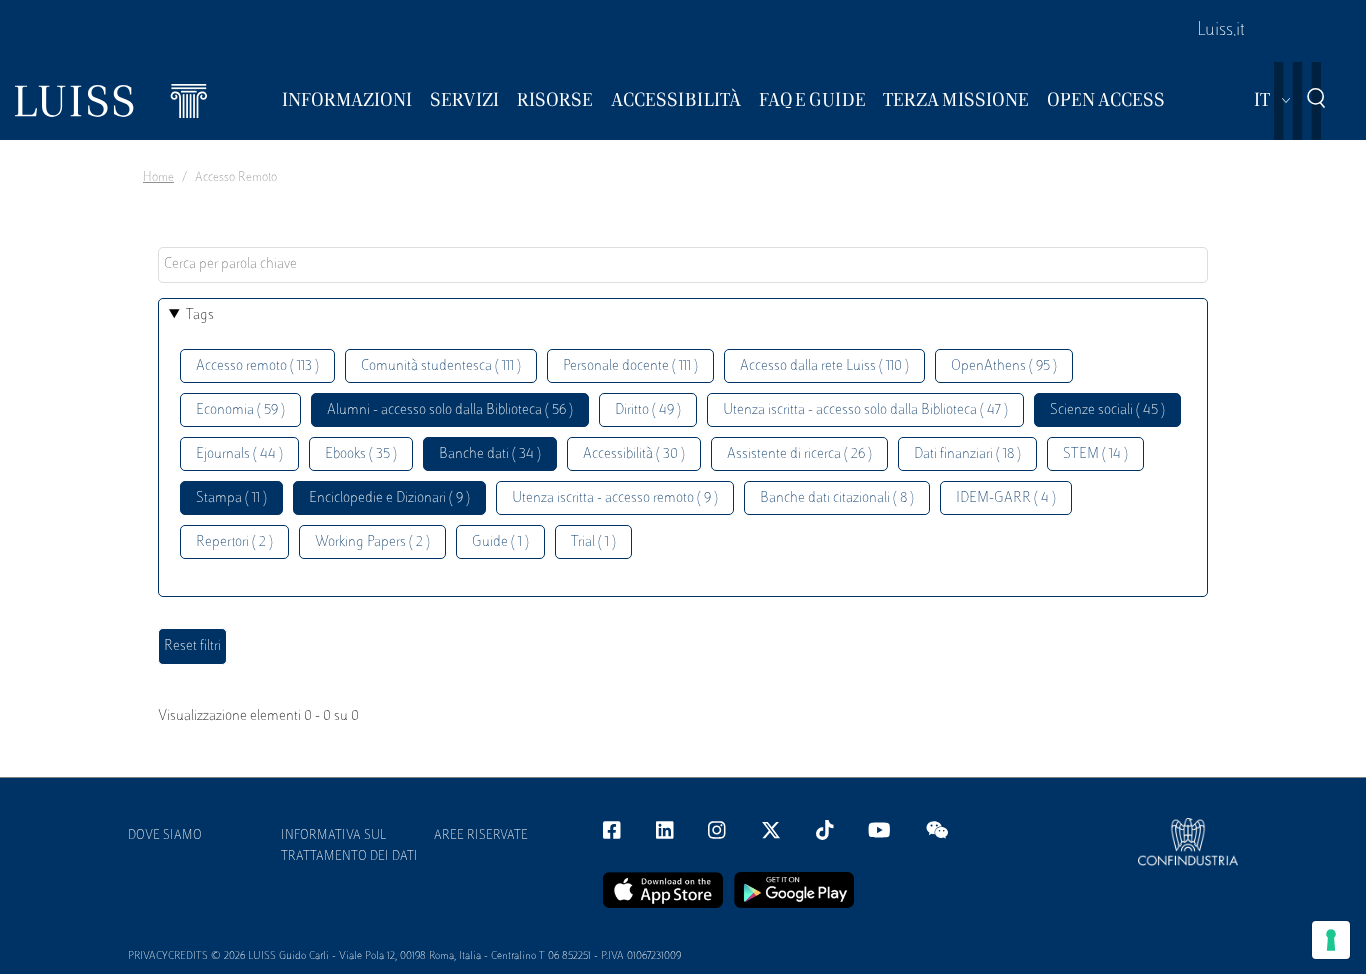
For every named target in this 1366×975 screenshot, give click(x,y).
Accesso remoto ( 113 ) (257, 366)
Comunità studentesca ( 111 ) (441, 366)
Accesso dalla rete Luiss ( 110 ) (824, 366)
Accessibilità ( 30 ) (634, 454)
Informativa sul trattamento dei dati (349, 846)
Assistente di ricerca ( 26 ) (799, 454)
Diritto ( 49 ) (648, 410)
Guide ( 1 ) (500, 542)
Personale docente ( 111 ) (630, 366)
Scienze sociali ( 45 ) (1107, 410)
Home (158, 178)
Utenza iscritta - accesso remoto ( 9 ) (615, 498)
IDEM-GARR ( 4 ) (1006, 498)
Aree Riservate (481, 836)
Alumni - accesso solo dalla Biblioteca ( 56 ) (450, 410)
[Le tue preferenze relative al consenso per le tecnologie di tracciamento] (1331, 940)
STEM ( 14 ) (1095, 454)
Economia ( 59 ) (240, 410)
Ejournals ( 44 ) (239, 454)
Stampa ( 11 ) (231, 498)
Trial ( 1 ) (593, 542)
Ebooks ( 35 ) (361, 454)
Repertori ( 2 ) (234, 542)
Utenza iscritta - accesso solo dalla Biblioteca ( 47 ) (865, 410)
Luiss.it (1221, 31)
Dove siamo (165, 836)
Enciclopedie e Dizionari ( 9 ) (389, 498)
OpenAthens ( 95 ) (1004, 366)
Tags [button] (200, 315)
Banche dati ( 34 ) (490, 454)
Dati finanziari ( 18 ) (967, 454)
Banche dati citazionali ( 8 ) (837, 498)
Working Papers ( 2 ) (372, 542)
